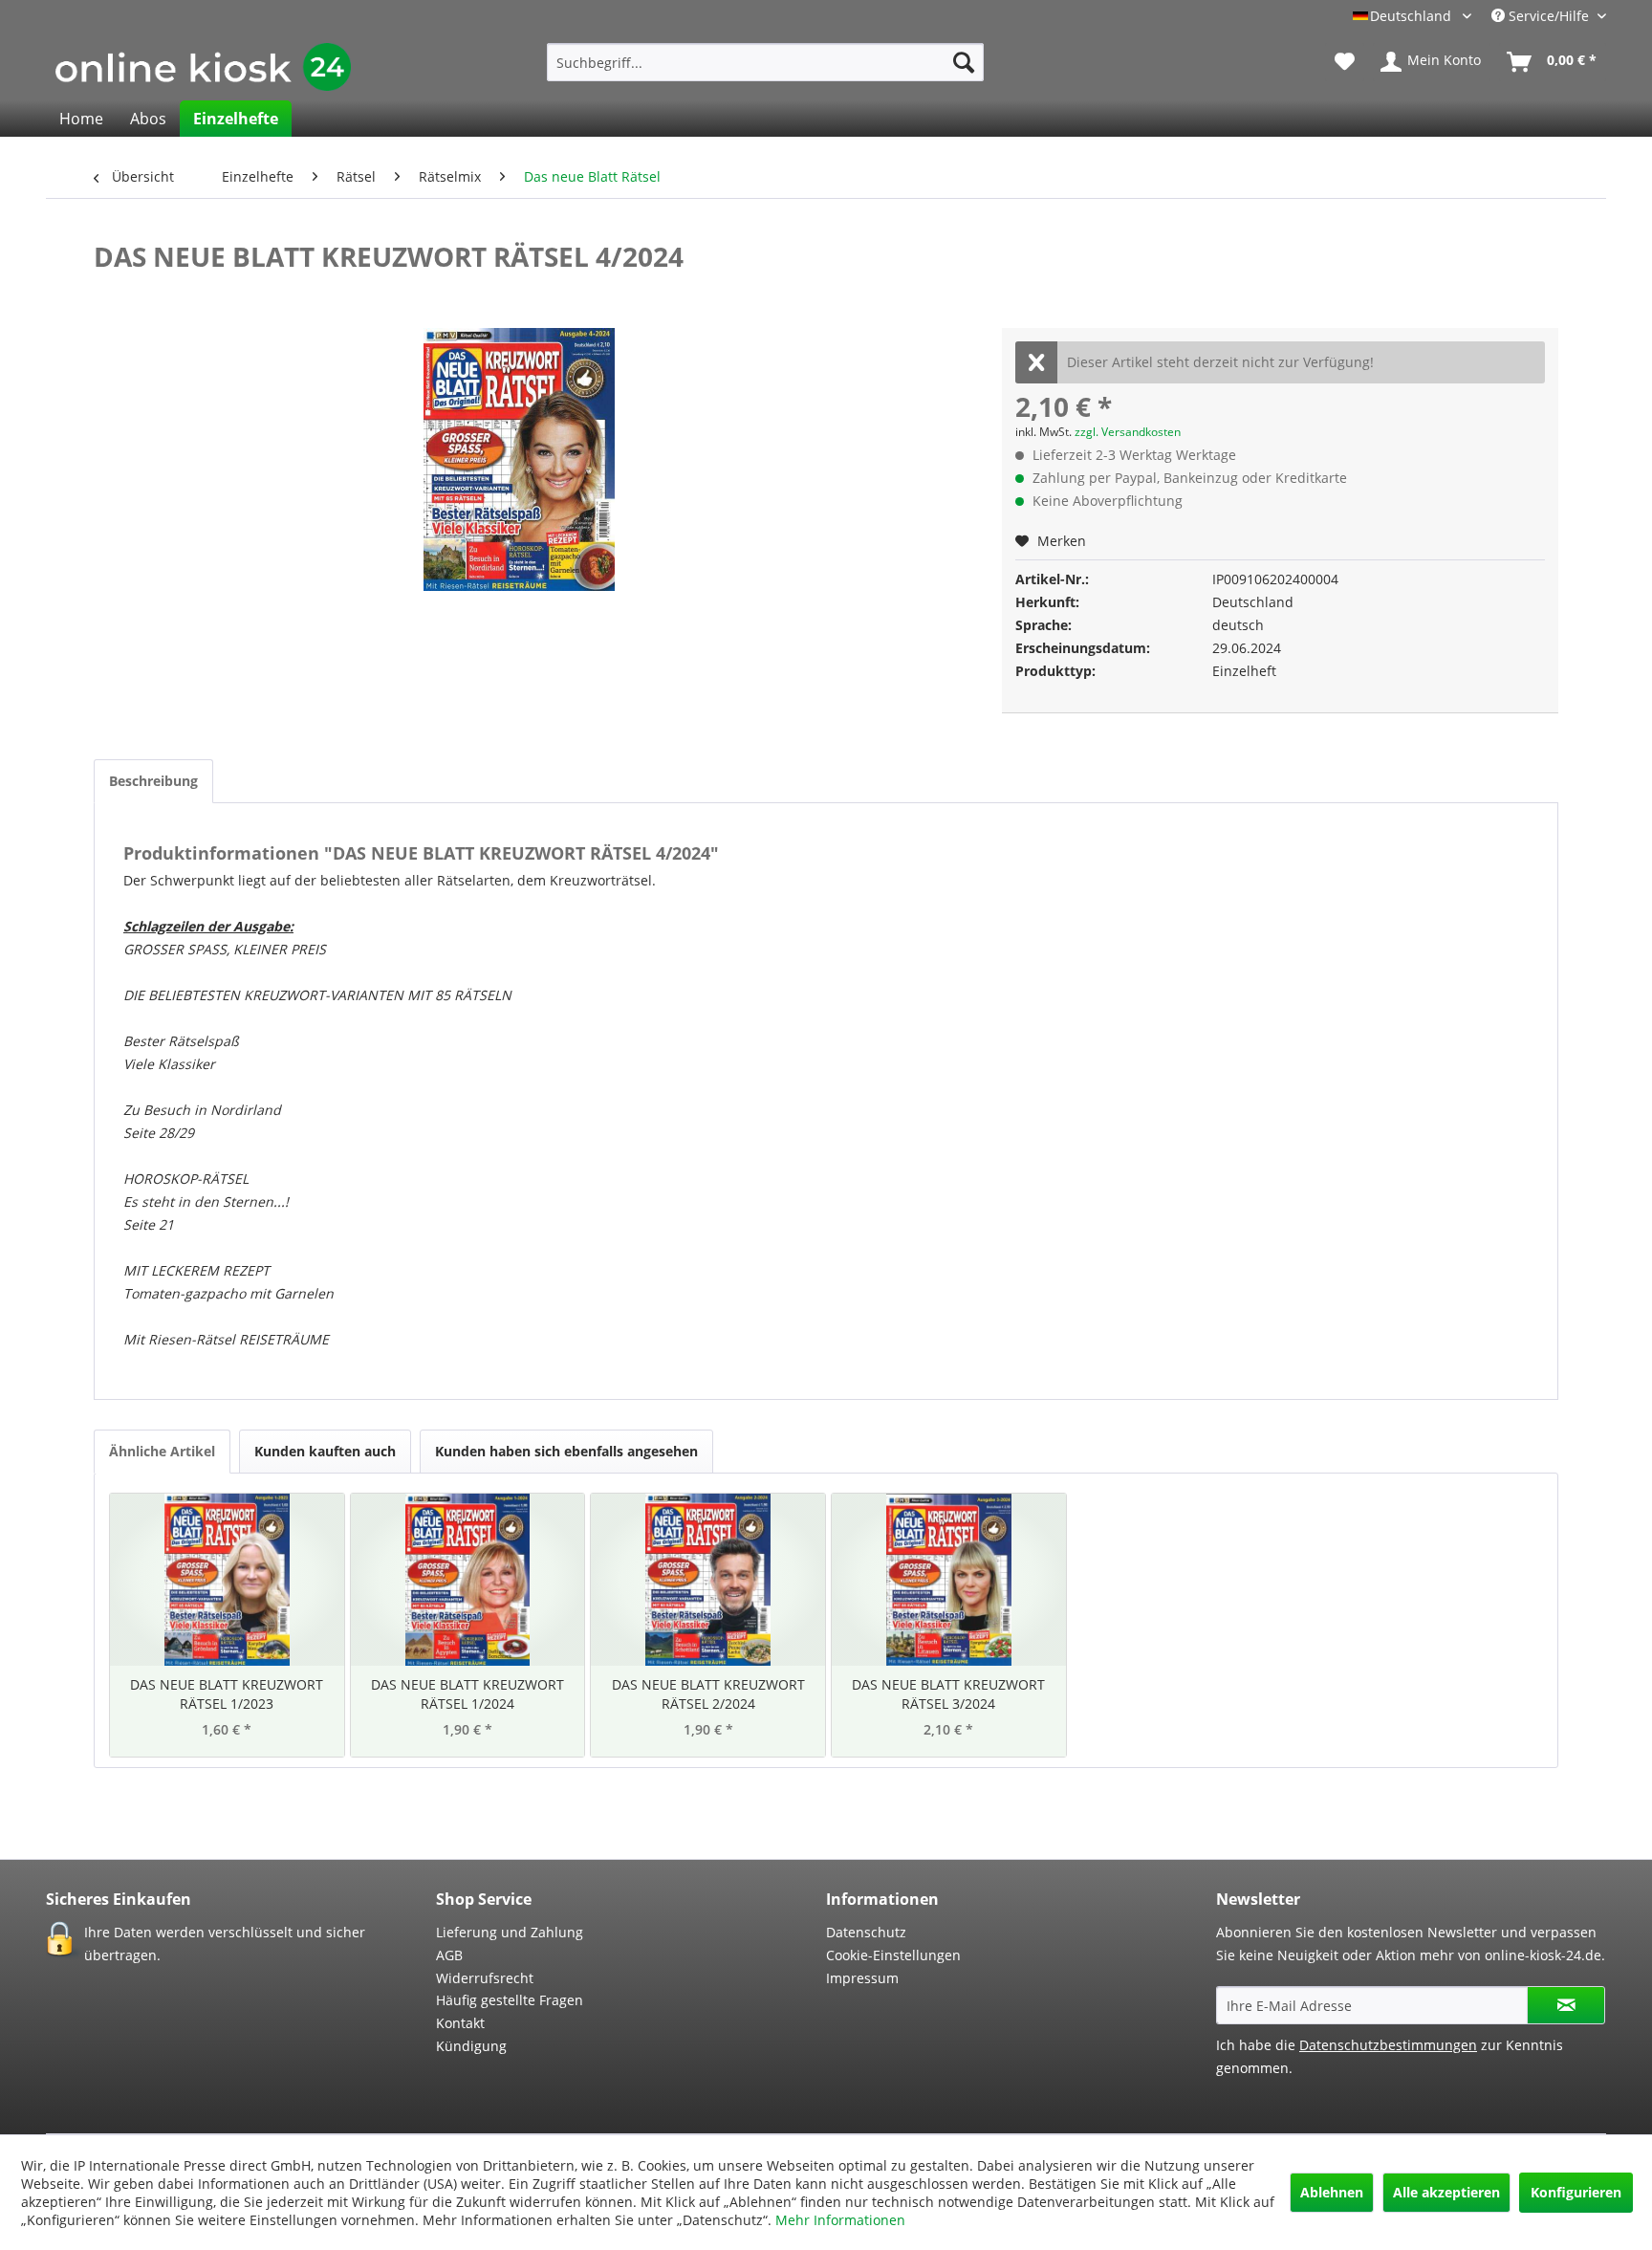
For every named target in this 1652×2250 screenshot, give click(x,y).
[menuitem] (765, 62)
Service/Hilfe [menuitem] (1549, 16)
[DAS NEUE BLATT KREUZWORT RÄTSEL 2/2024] (708, 1580)
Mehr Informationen (840, 2220)
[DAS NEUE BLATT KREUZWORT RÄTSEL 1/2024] (468, 1580)
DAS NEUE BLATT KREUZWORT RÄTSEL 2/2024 (708, 1694)
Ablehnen (1332, 2192)
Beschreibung (153, 781)
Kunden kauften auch (325, 1451)
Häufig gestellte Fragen (510, 2000)
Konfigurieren (1576, 2192)
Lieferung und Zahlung (510, 1932)
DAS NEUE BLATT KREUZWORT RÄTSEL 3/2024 (948, 1694)
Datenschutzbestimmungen (1388, 2045)
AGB (449, 1955)
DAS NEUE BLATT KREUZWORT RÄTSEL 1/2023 (227, 1694)
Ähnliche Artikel (162, 1451)
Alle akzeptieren (1446, 2192)
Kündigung (471, 2046)
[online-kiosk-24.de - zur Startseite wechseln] (203, 67)
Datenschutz (866, 1932)
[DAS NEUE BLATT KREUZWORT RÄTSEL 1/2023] (227, 1580)
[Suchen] (964, 62)
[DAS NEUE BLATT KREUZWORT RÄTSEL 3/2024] (949, 1580)
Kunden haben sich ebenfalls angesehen (566, 1451)
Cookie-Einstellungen (893, 1955)
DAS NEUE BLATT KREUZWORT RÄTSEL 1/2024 (467, 1694)
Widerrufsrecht (485, 1978)
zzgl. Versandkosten (1128, 432)
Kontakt (460, 2023)
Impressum (862, 1978)
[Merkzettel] (1345, 62)
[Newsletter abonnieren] (1566, 2005)
